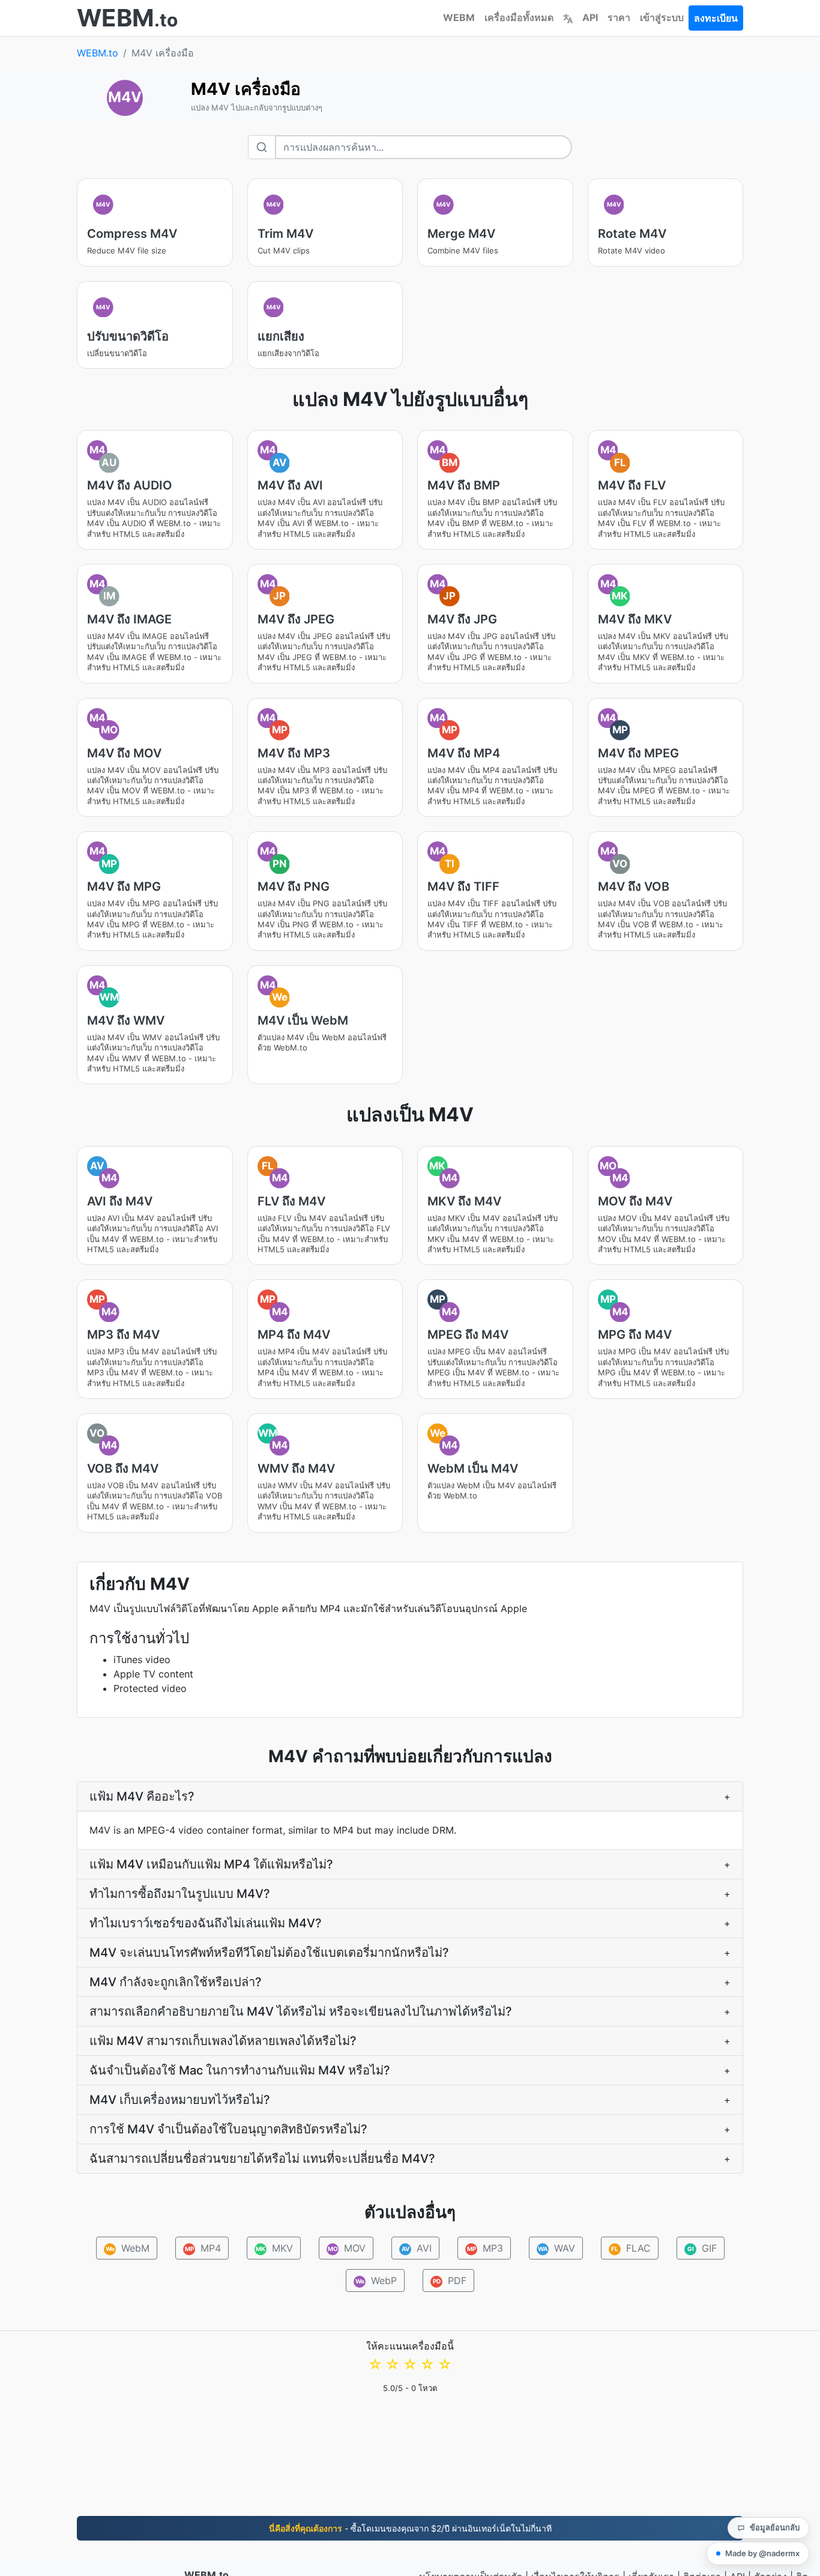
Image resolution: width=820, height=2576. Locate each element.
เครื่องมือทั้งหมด (519, 17)
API (590, 17)
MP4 (203, 2248)
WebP (376, 2281)
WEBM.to (98, 53)
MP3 (485, 2248)
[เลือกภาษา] (568, 17)
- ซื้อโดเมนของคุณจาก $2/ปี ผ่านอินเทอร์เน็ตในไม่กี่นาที (410, 2528)
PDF (450, 2281)
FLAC (631, 2248)
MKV (274, 2248)
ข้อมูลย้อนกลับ (775, 2527)
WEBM (459, 17)
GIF (702, 2248)
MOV (346, 2248)
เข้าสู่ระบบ (662, 17)
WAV (556, 2248)
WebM (127, 2248)
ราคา (619, 17)
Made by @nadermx (762, 2553)
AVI (416, 2248)
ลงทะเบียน (716, 18)
